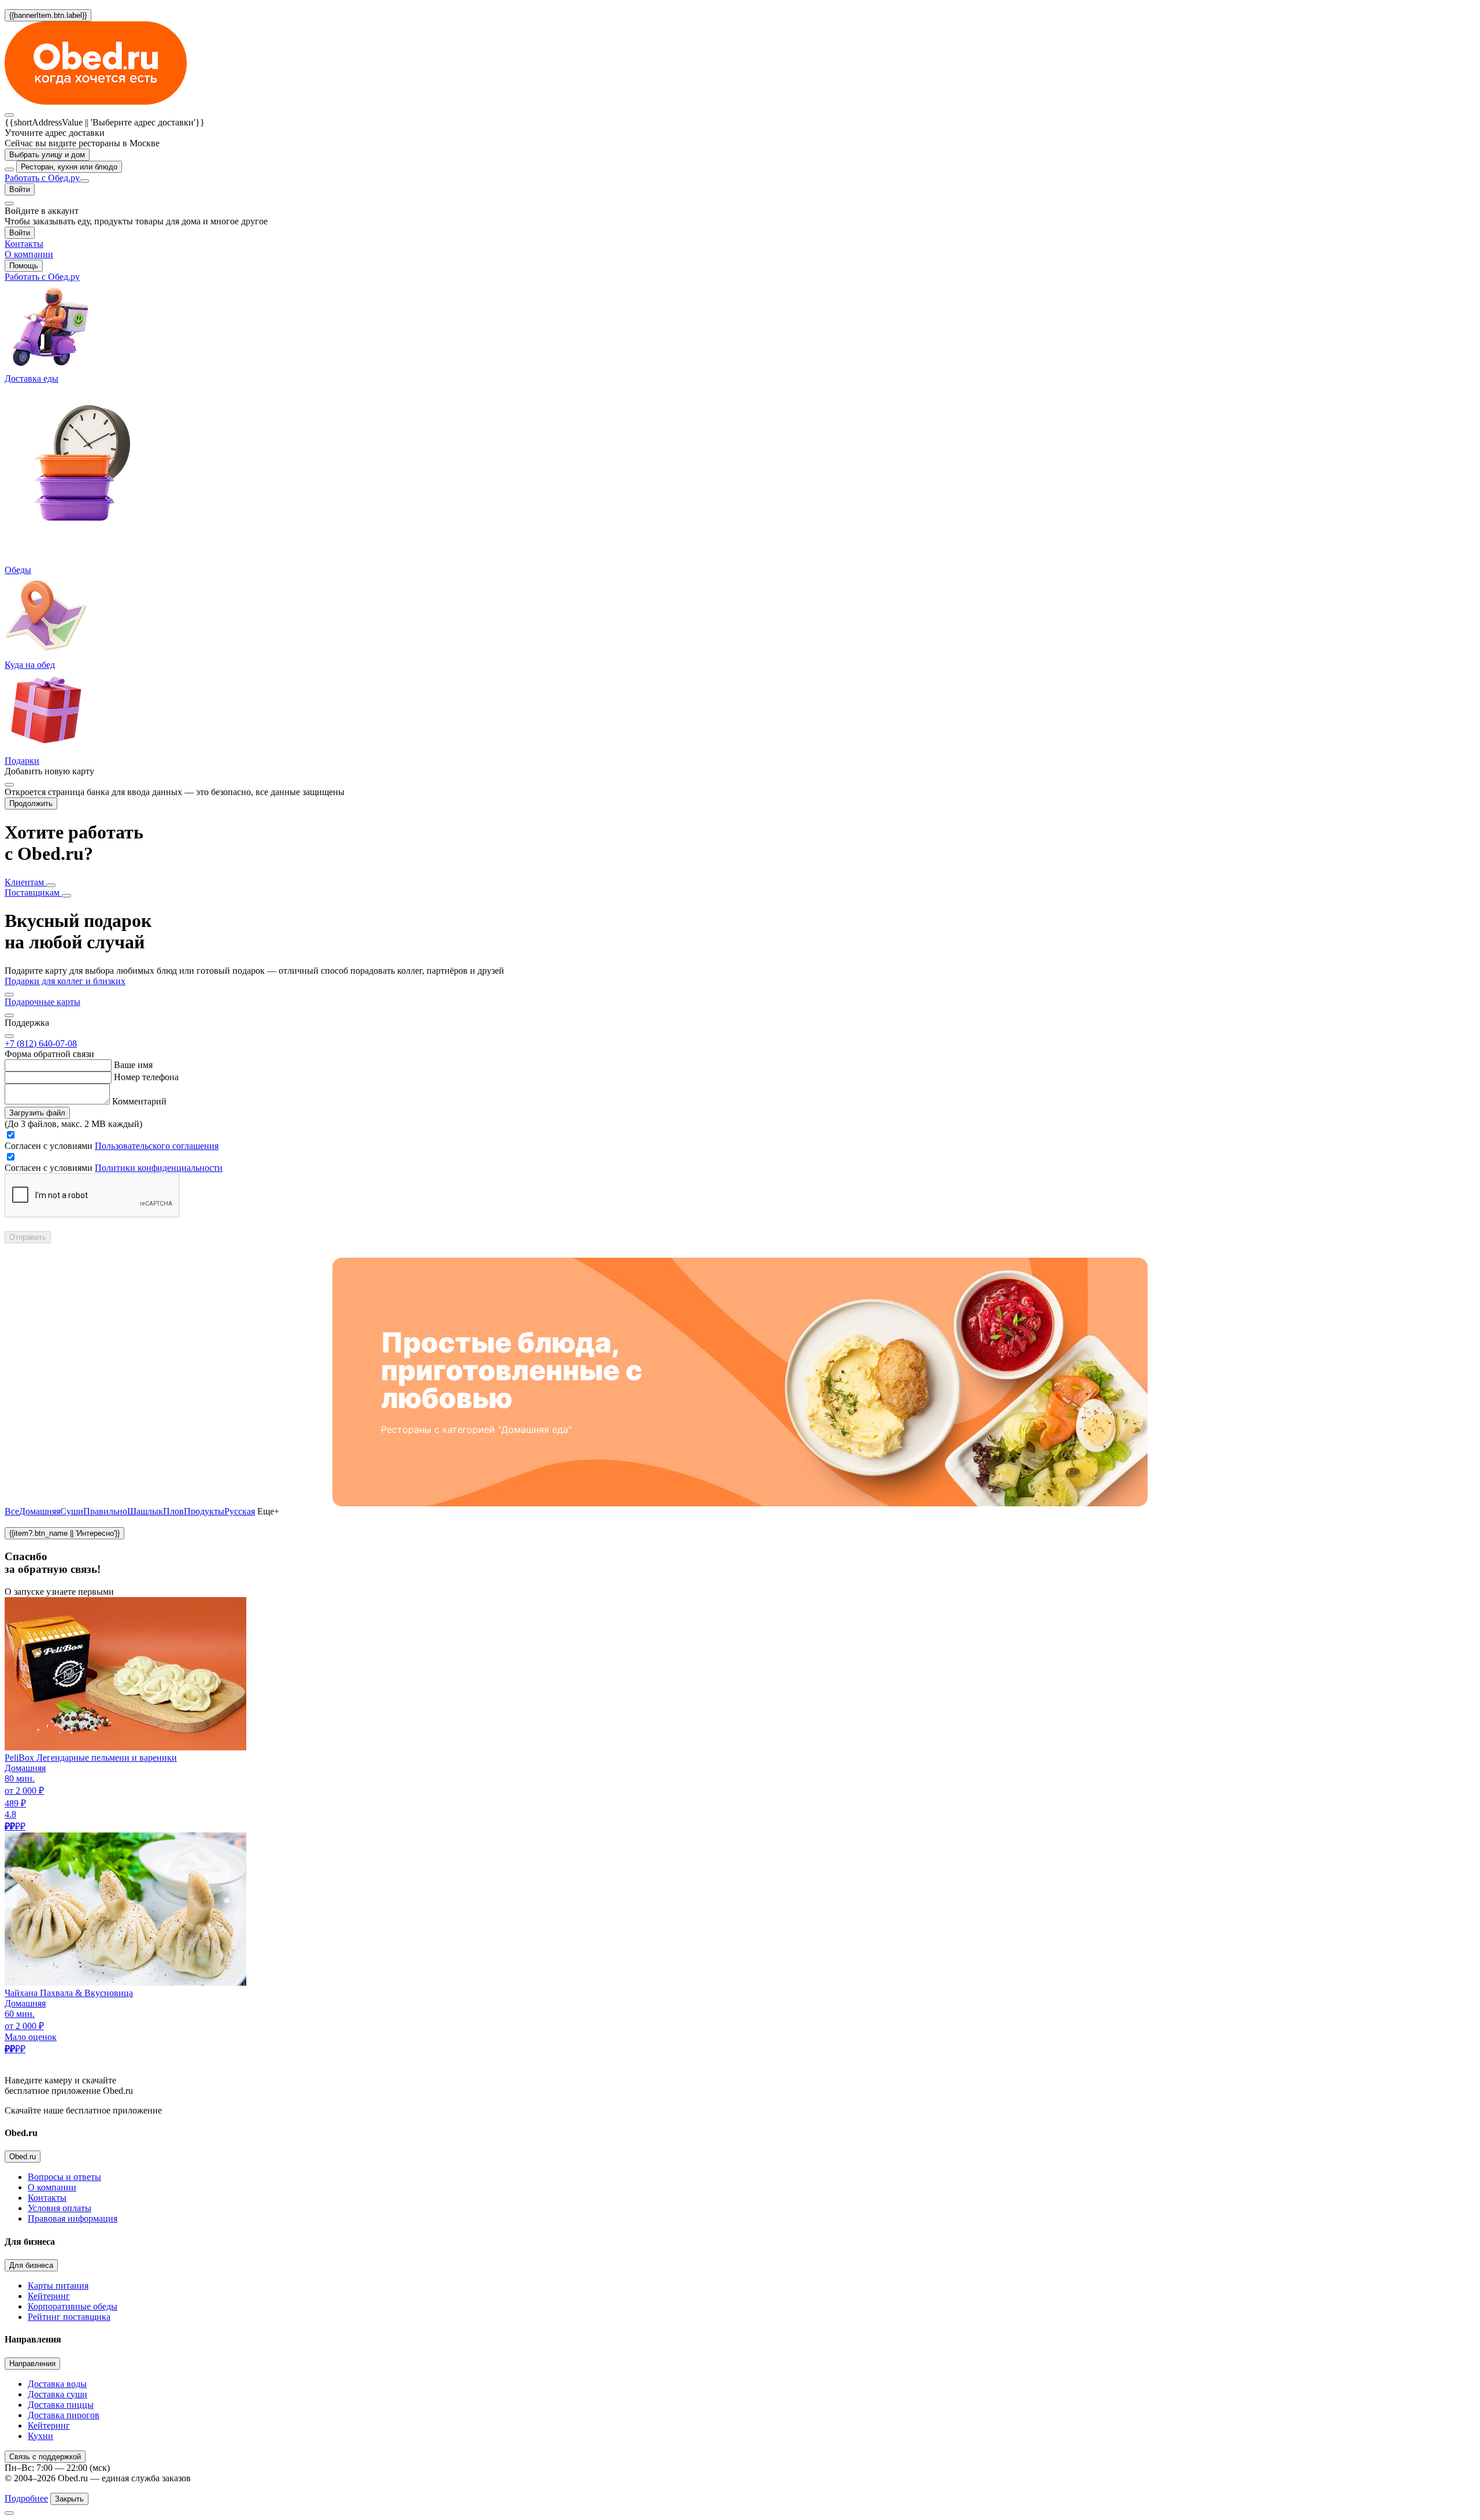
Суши (72, 1511)
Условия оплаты (60, 2208)
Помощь (24, 266)
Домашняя (40, 1511)
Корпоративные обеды (73, 2306)
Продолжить (31, 803)
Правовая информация (73, 2218)
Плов (173, 1511)
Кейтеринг (49, 2296)
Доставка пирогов (64, 2415)
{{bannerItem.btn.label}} (48, 15)
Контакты (47, 2198)
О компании (52, 2187)
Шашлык (145, 1511)
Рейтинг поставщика (69, 2317)
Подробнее (26, 2498)
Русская (240, 1511)
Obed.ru (23, 2157)
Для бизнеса (31, 2265)
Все (12, 1511)
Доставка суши (58, 2394)
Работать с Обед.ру (42, 178)
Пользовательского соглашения (157, 1146)
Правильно (105, 1511)
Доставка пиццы (61, 2405)
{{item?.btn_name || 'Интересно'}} (64, 1533)
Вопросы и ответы (64, 2177)
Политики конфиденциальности (159, 1168)
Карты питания (58, 2286)
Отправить (28, 1237)
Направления (32, 2364)
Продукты (204, 1511)
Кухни (40, 2436)
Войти (20, 189)
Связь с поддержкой (45, 2457)
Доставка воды (57, 2384)
